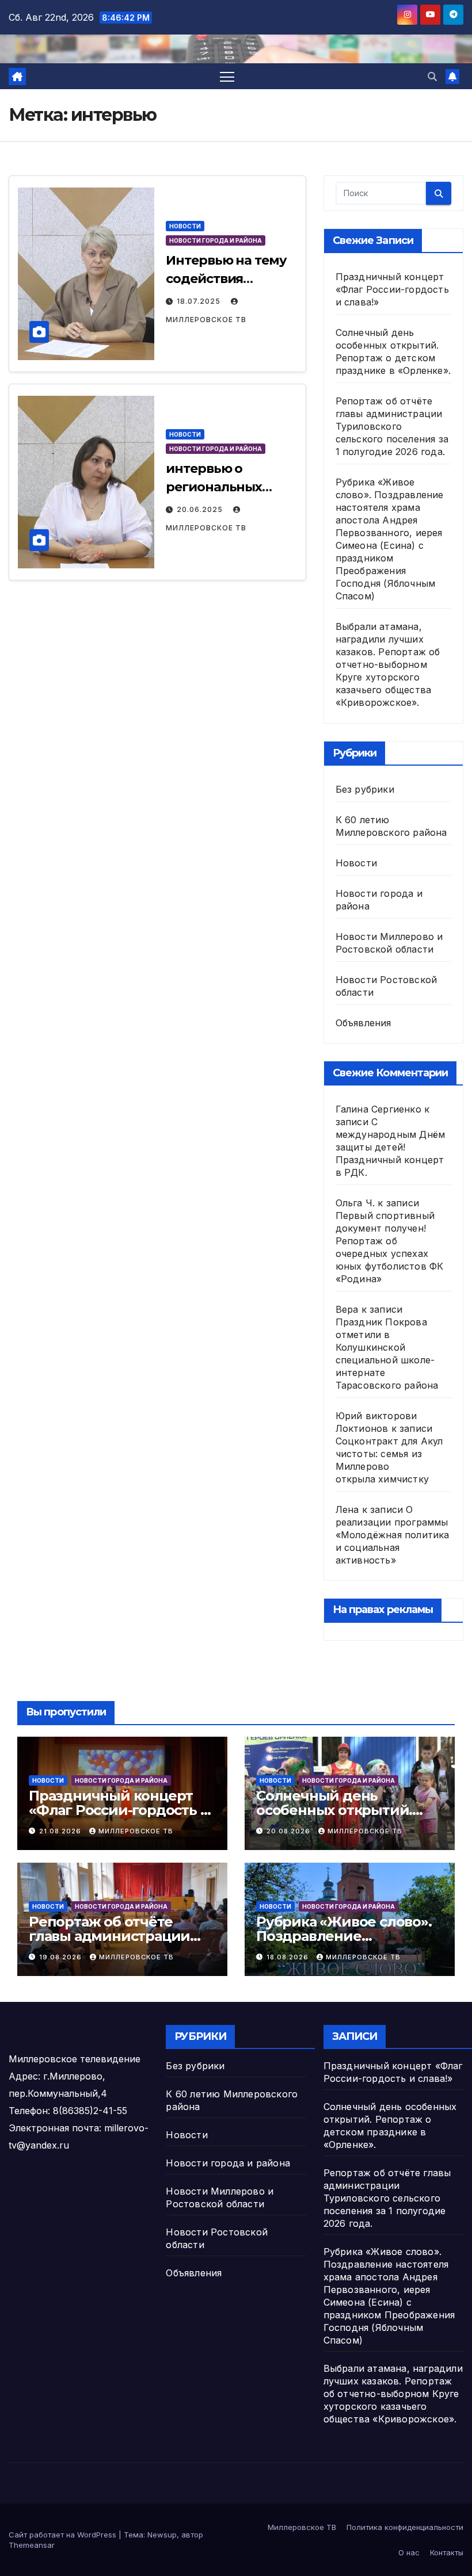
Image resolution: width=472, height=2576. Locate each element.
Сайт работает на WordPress (64, 2535)
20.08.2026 (290, 1831)
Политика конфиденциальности (405, 2527)
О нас (409, 2552)
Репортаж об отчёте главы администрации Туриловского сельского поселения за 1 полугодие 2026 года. (392, 426)
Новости (185, 226)
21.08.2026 (61, 1831)
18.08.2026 (289, 1957)
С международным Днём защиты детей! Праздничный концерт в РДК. (391, 1147)
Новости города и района (216, 240)
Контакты (447, 2552)
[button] (432, 77)
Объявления (363, 1023)
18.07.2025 (200, 301)
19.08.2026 (62, 1957)
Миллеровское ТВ (136, 1831)
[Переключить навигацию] (227, 76)
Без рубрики (365, 789)
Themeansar (32, 2545)
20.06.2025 (201, 509)
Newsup (162, 2535)
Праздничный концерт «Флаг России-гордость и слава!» (392, 289)
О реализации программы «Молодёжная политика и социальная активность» (393, 1535)
